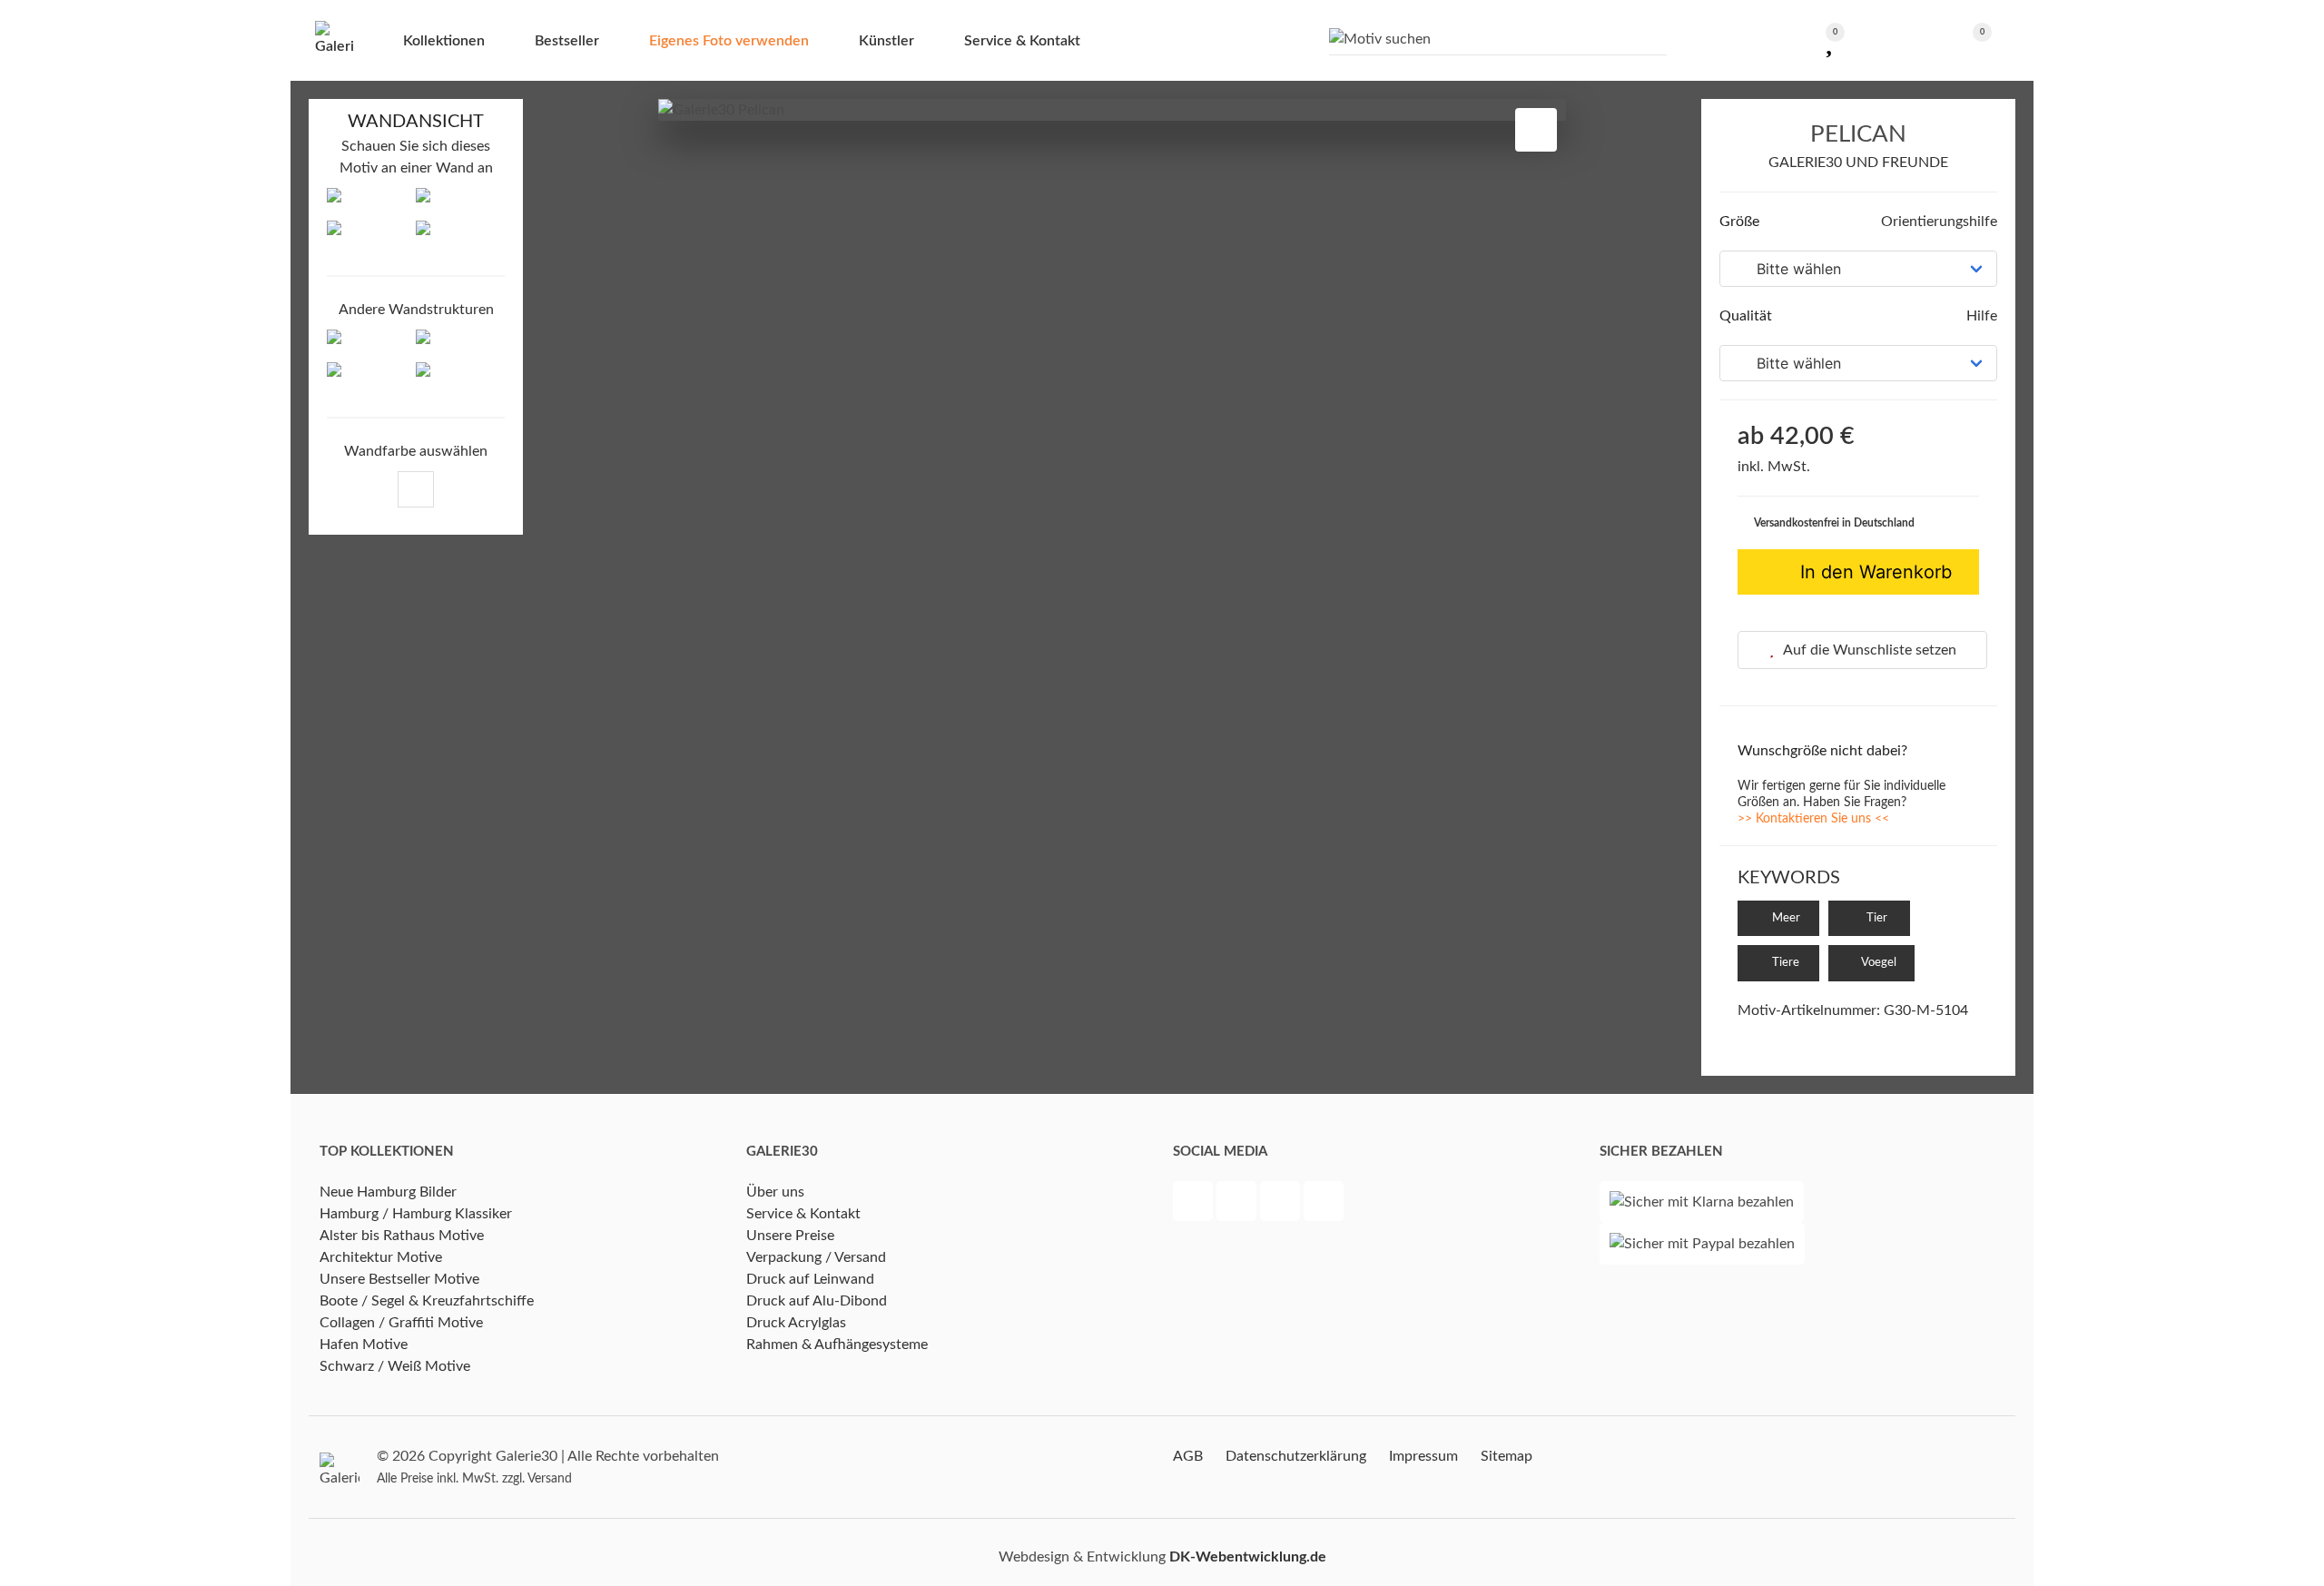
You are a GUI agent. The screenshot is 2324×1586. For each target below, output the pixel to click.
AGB (1188, 1456)
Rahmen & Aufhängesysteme (837, 1345)
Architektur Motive (381, 1257)
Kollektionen (444, 41)
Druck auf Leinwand (810, 1279)
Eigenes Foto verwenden (729, 41)
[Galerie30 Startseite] (334, 40)
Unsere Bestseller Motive (399, 1279)
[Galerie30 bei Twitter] (1238, 1204)
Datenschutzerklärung (1296, 1456)
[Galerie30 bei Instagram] (1282, 1204)
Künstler (886, 41)
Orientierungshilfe (1937, 222)
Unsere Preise (790, 1236)
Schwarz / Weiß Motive (395, 1366)
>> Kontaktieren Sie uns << (1813, 819)
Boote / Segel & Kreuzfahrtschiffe (427, 1301)
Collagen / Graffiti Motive (401, 1323)
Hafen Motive (364, 1345)
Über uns (775, 1192)
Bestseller (567, 41)
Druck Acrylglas (796, 1323)
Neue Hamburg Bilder (388, 1192)
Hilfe (1980, 316)
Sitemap (1507, 1456)
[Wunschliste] (1829, 40)
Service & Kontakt (803, 1214)
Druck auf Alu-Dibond (817, 1301)
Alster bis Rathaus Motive (402, 1236)
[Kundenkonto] (1896, 40)
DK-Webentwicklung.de (1248, 1557)
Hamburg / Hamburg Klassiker (416, 1214)
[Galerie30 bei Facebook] (1195, 1204)
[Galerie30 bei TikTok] (1324, 1204)
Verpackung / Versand (816, 1257)
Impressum (1423, 1456)
